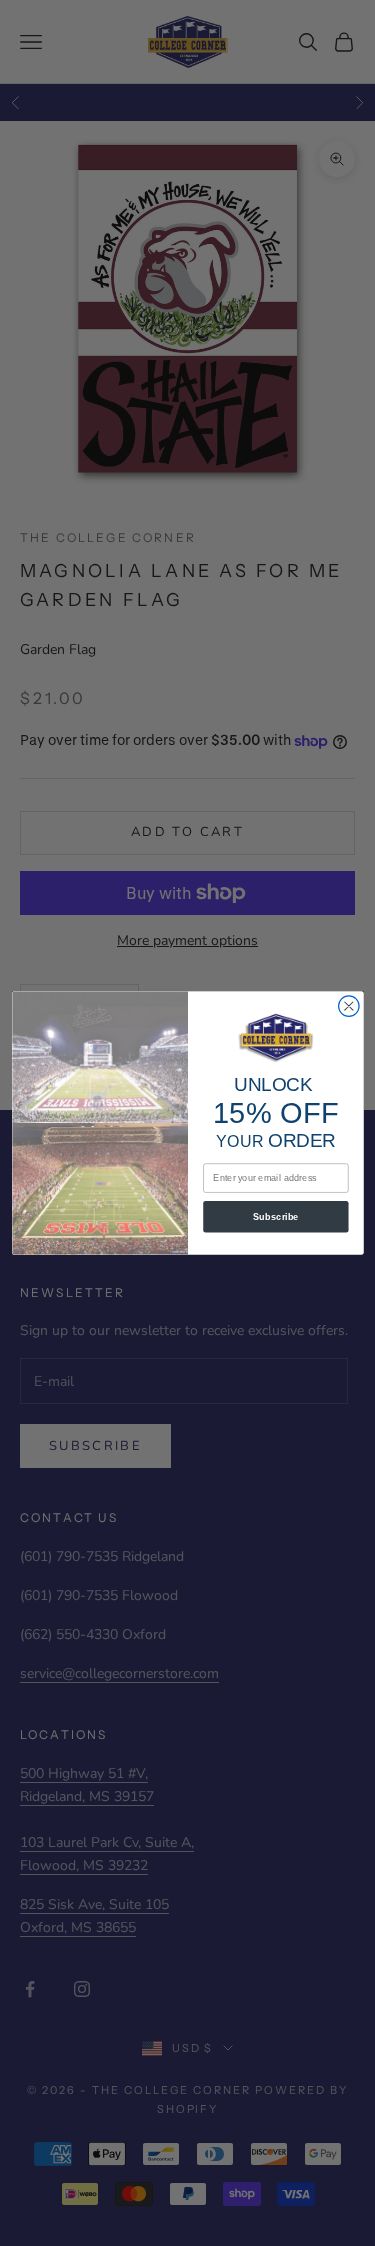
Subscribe (276, 1217)
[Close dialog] (348, 1006)
